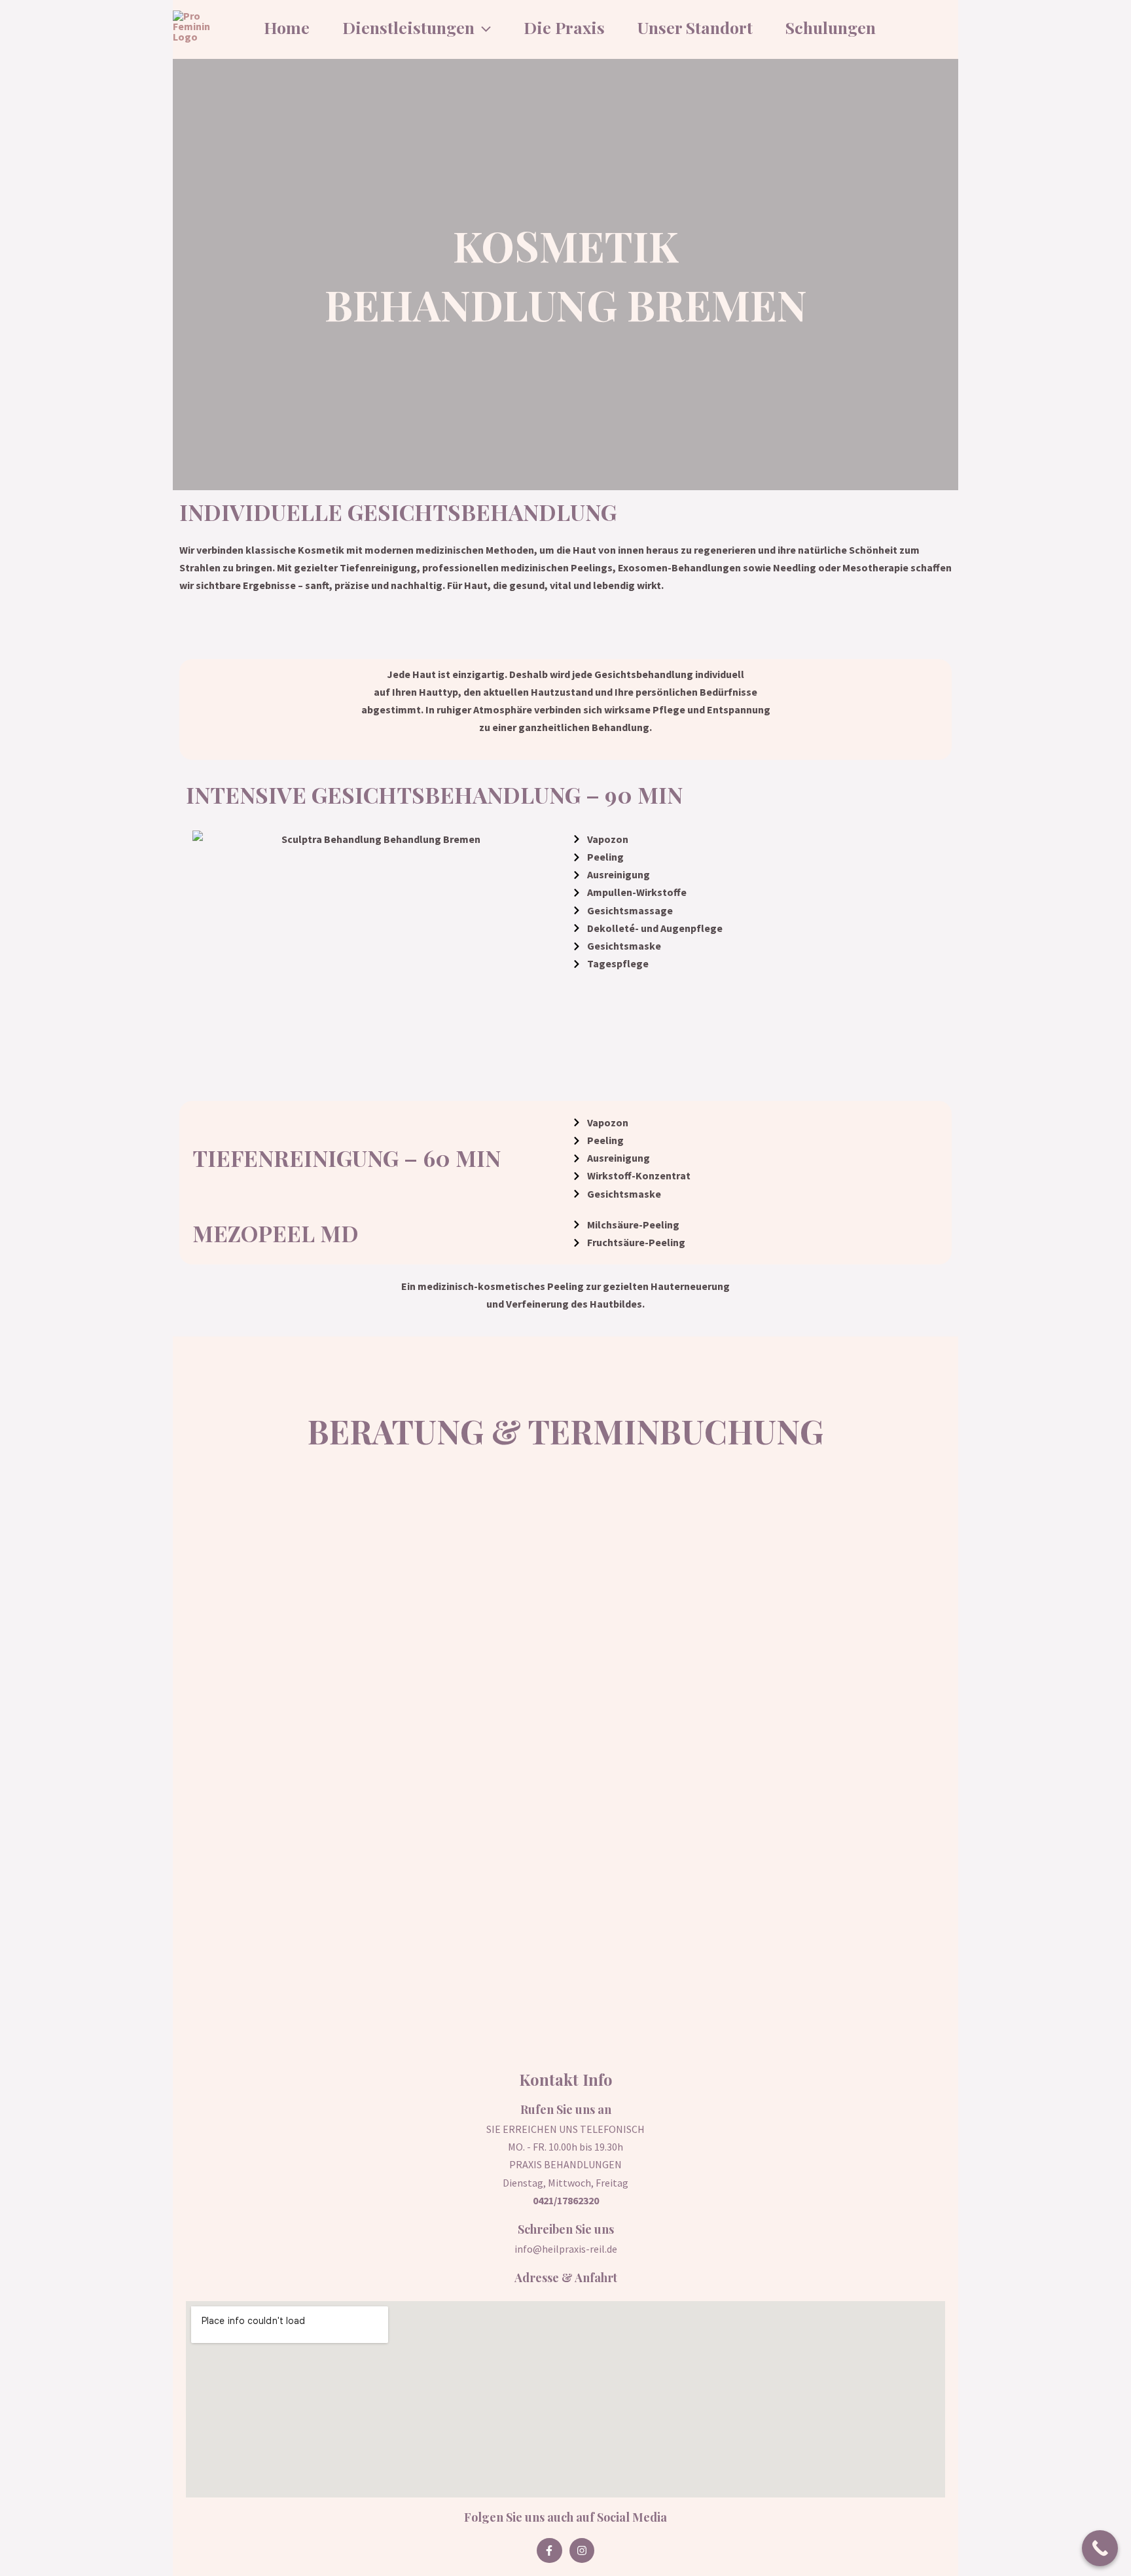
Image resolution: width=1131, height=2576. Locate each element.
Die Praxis (564, 27)
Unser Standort (695, 27)
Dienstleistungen (408, 27)
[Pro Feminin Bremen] (197, 27)
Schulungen (831, 27)
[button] (483, 27)
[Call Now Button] (1100, 2548)
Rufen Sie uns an (566, 2109)
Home (287, 27)
